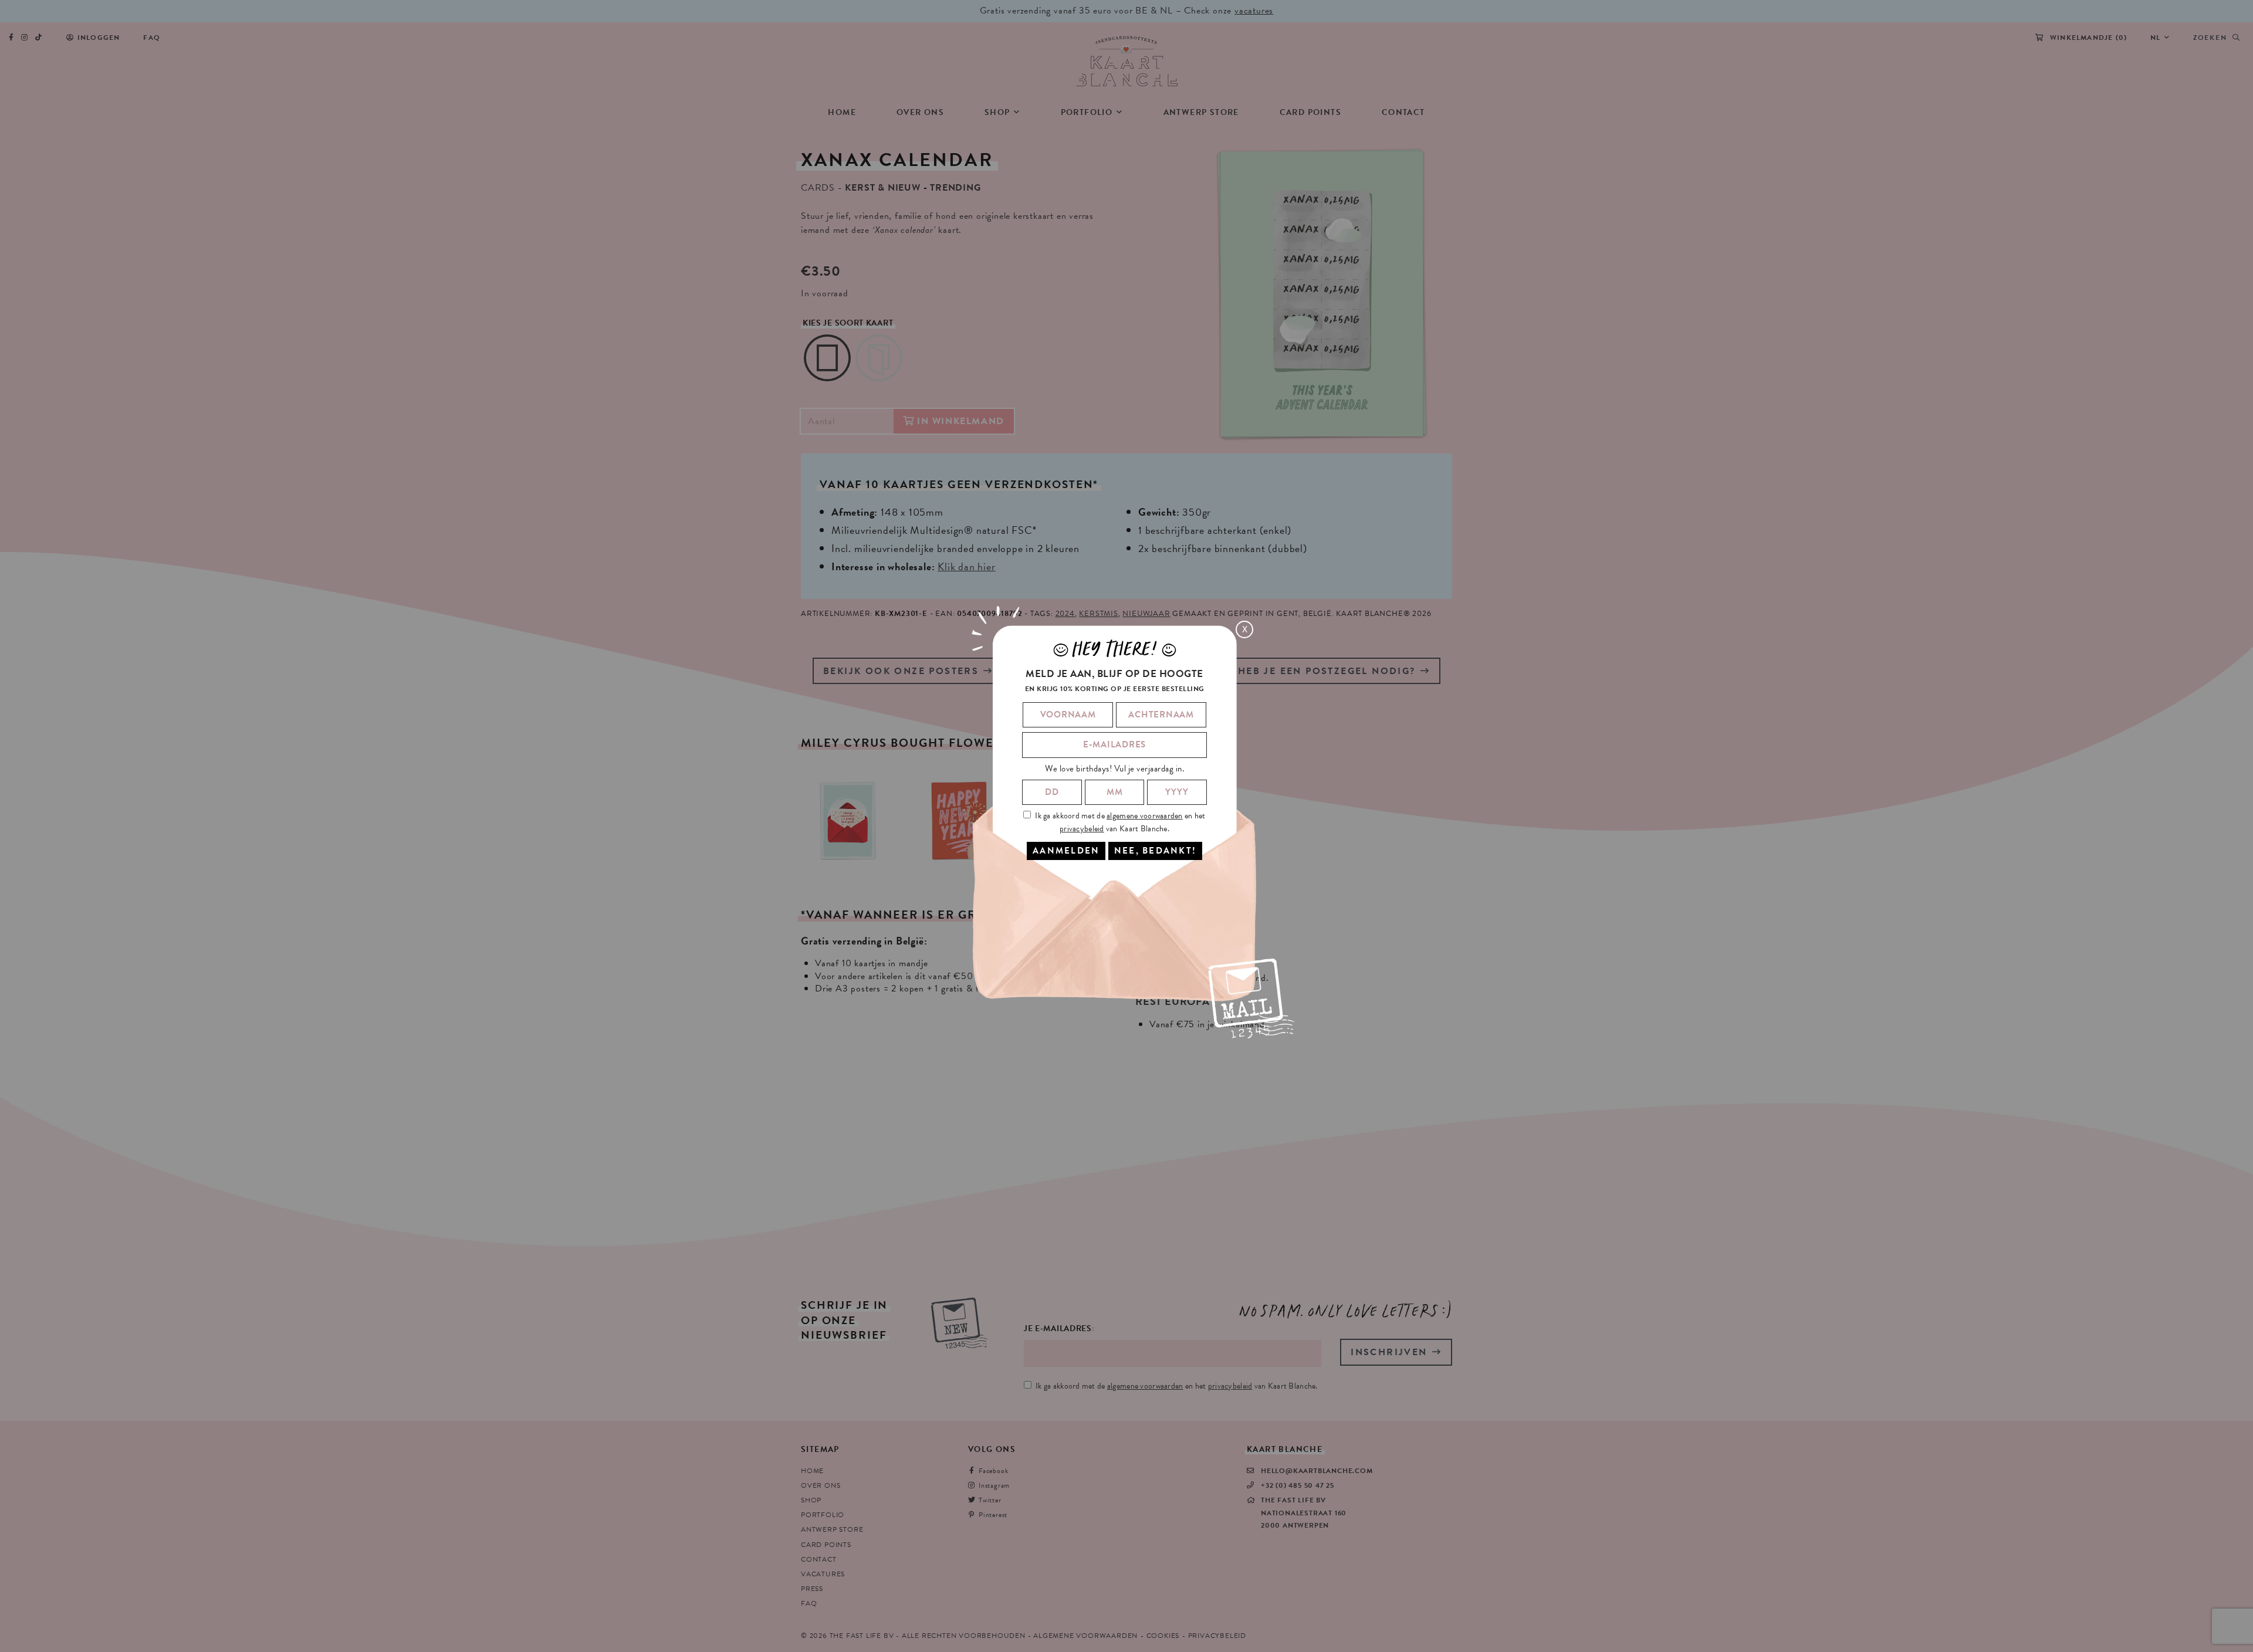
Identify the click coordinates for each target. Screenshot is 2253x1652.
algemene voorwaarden (1145, 816)
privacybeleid (1082, 829)
